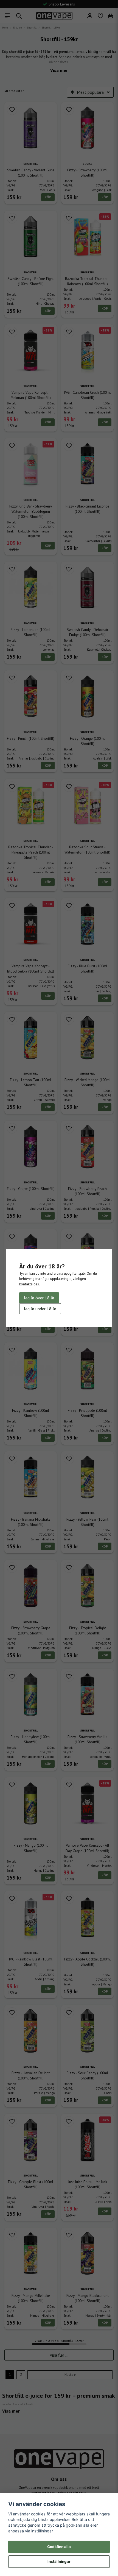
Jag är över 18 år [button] (39, 1298)
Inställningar (59, 2561)
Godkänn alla (59, 2547)
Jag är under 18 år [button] (40, 1309)
